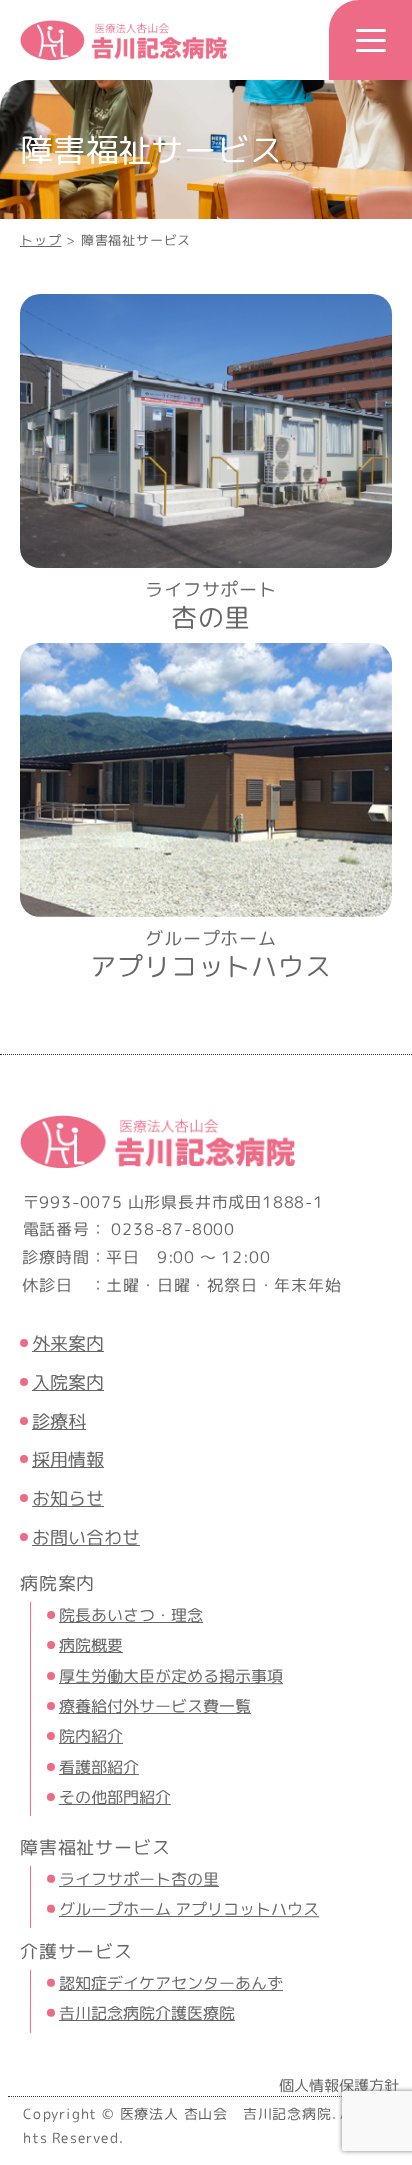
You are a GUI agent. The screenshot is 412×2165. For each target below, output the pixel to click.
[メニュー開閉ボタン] (370, 40)
